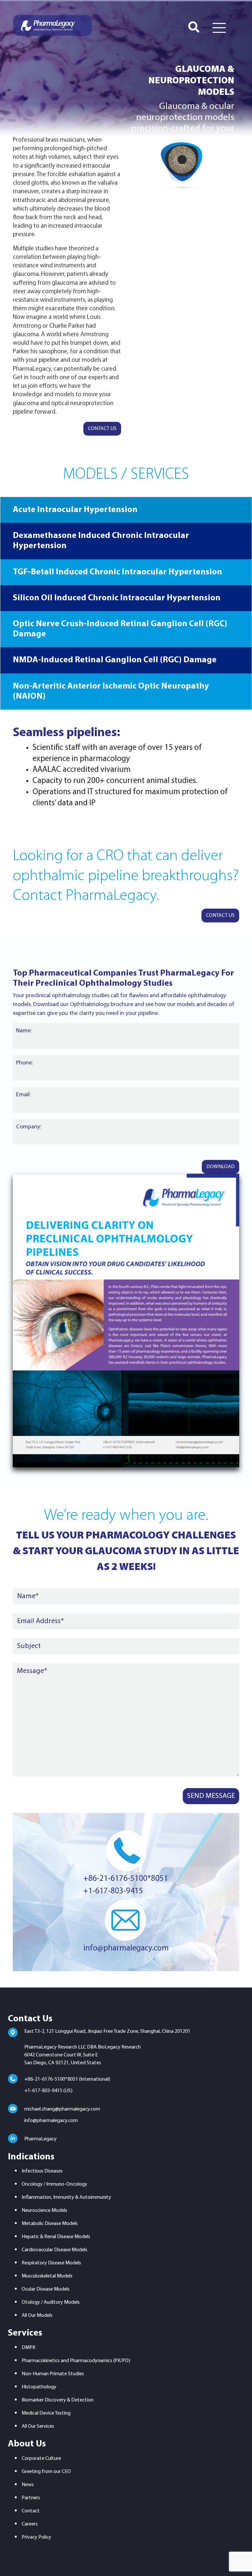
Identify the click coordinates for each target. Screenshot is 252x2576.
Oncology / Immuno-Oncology (54, 2184)
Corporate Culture (41, 2459)
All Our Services (38, 2426)
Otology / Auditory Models (51, 2302)
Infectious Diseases (42, 2171)
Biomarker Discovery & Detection (58, 2400)
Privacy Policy (36, 2537)
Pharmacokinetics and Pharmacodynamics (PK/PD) (76, 2361)
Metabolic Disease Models (50, 2224)
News (28, 2485)
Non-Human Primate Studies (53, 2374)
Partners (31, 2498)
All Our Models (37, 2316)
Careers (30, 2524)
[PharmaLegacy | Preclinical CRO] (52, 25)
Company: (29, 1127)
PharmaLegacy (41, 2139)
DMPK (29, 2348)
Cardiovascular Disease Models (54, 2250)
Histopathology (39, 2387)
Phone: (24, 1063)
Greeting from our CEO (46, 2472)
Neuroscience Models (44, 2211)
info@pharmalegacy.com (126, 1948)
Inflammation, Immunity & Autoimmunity (66, 2197)
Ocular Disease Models (46, 2289)
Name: (24, 1031)
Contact (31, 2511)
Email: (23, 1095)
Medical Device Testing (46, 2413)
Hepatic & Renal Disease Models (56, 2237)
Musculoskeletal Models (47, 2276)
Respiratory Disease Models (51, 2263)
